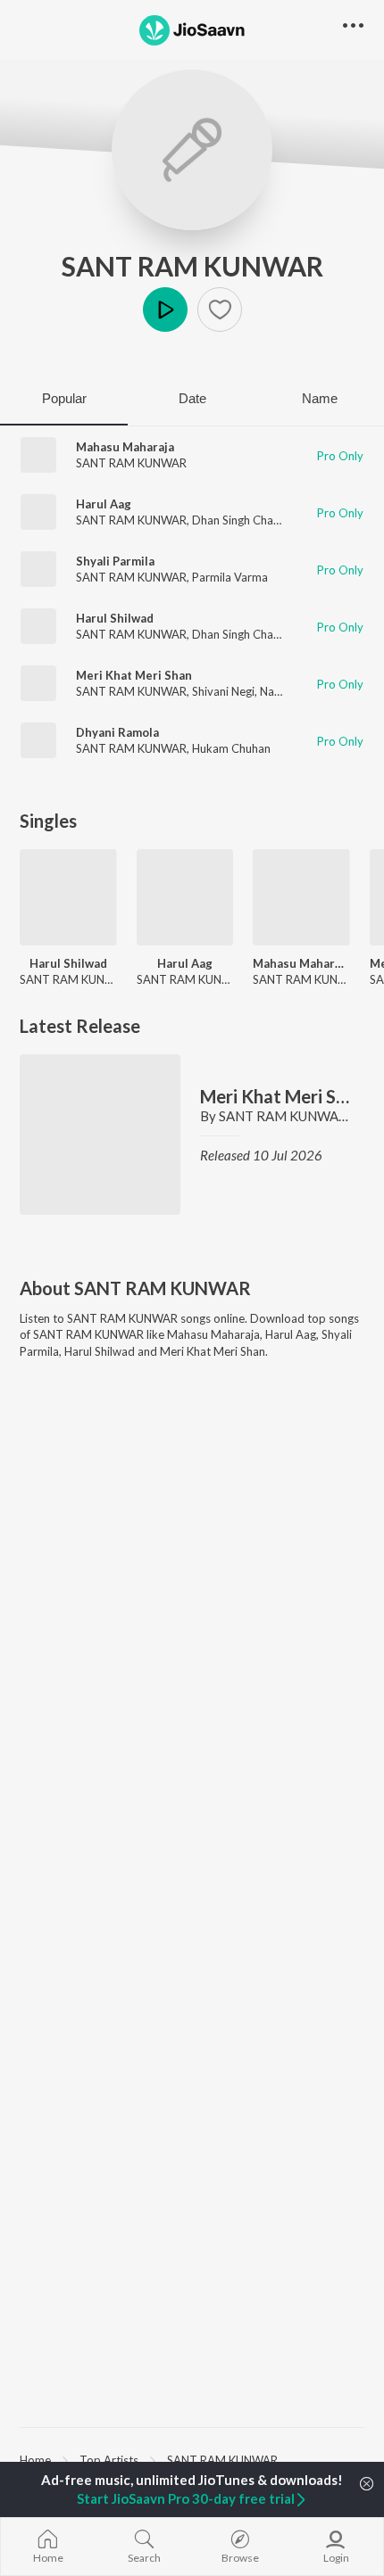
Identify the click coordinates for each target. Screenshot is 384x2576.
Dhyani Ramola (117, 732)
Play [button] (165, 310)
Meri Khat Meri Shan (134, 675)
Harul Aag (104, 504)
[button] (220, 310)
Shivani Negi (223, 691)
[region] (192, 2459)
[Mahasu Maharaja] (301, 898)
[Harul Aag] (185, 898)
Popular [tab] (64, 398)
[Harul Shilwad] (68, 898)
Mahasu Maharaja (125, 447)
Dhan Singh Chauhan (245, 520)
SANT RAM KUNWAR (192, 266)
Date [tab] (192, 398)
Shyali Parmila (115, 561)
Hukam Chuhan (231, 748)
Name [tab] (320, 398)
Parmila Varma (230, 577)
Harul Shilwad (115, 618)
